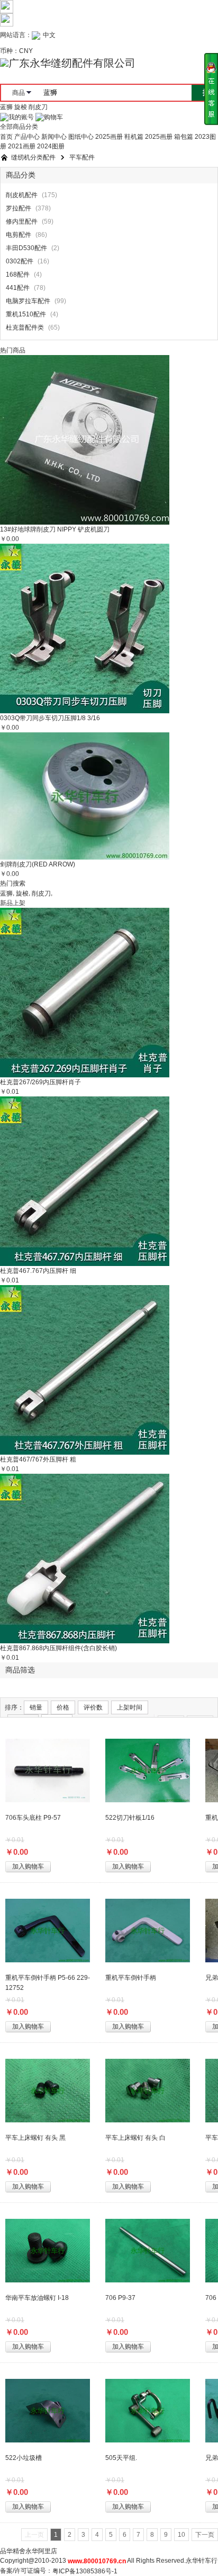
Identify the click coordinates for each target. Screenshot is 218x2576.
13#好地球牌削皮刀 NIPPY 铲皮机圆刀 (55, 529)
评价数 (93, 1707)
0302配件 (20, 262)
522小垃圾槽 (24, 2458)
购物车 (53, 117)
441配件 (18, 288)
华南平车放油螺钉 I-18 (37, 2298)
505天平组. (121, 2458)
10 (181, 2535)
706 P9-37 (120, 2298)
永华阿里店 (41, 2551)
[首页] (4, 158)
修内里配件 (22, 222)
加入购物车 (28, 1866)
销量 (36, 1707)
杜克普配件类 (25, 328)
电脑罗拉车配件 (28, 302)
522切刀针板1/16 (130, 1818)
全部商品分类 (19, 127)
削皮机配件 (22, 196)
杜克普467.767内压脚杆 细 (38, 1271)
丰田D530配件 (26, 249)
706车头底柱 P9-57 (33, 1818)
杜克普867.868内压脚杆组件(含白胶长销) (58, 1648)
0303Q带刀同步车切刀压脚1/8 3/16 (50, 718)
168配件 (18, 275)
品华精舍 (13, 2551)
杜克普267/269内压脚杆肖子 (40, 1082)
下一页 (205, 2535)
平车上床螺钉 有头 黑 (35, 2138)
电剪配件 (19, 235)
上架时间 (130, 1707)
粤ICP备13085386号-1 (85, 2571)
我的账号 (21, 117)
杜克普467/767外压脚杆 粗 (38, 1459)
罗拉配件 (19, 209)
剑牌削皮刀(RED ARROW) (38, 864)
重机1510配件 (26, 315)
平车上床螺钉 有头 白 (135, 2138)
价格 (63, 1707)
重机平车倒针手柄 (131, 1978)
